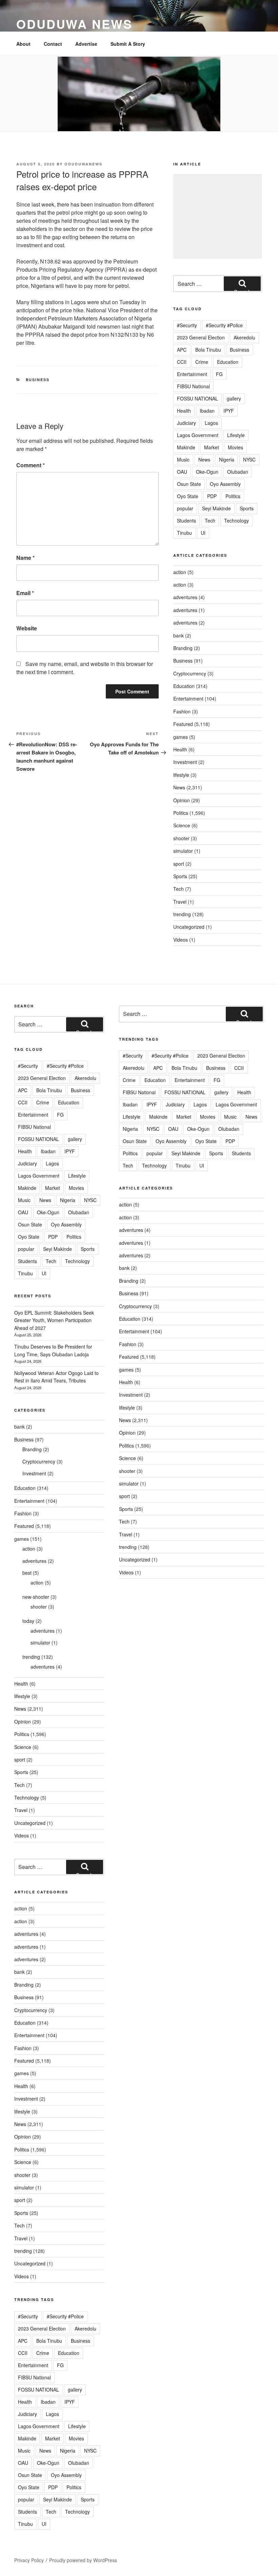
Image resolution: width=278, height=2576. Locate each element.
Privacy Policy (29, 2560)
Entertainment (192, 374)
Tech (210, 520)
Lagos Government (198, 435)
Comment (31, 465)
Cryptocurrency (190, 673)
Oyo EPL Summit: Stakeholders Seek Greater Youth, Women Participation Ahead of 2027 (54, 1320)
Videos (181, 940)
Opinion (182, 800)
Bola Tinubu (208, 350)
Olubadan (238, 472)
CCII (182, 362)
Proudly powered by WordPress (83, 2560)
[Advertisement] (217, 216)
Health (184, 411)
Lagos (211, 423)
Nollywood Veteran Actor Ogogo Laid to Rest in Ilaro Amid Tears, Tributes (56, 1377)
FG (219, 374)
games (181, 737)
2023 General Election (201, 337)
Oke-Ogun (207, 472)
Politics (233, 496)
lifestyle (181, 775)
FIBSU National (193, 386)
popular (185, 508)
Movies (235, 447)
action (180, 572)
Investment (185, 762)
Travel (180, 902)
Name (25, 558)
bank (178, 635)
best (27, 1573)
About (23, 44)
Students (186, 520)
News (204, 459)
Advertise (86, 44)
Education (228, 362)
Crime (202, 362)
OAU (182, 472)
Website (27, 628)
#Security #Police (224, 325)
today (28, 1621)
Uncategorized (189, 927)
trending (182, 914)
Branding (183, 648)
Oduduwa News (74, 24)
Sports (247, 508)
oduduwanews (83, 164)
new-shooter (36, 1597)
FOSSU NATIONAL (197, 398)
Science (182, 825)
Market (212, 447)
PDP (212, 496)
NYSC (249, 459)
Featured (183, 724)
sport (179, 864)
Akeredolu (244, 337)
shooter (181, 838)
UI (203, 533)
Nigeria (227, 459)
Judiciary (186, 423)
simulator (183, 851)
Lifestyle (236, 435)
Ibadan (207, 411)
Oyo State (188, 496)
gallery (234, 398)
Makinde (186, 447)
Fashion (182, 711)
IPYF (229, 411)
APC (182, 350)
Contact (53, 44)
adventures (185, 597)
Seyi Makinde (216, 508)
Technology (236, 520)
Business (38, 380)
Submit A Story (128, 44)
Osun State (189, 484)
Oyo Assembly (225, 484)
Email (25, 593)
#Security (187, 325)
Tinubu (184, 533)
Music (183, 459)
